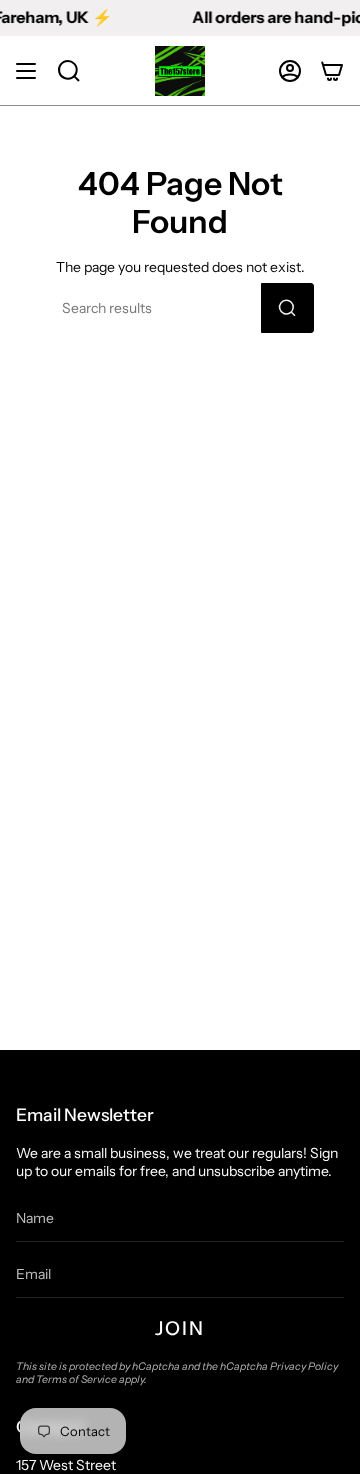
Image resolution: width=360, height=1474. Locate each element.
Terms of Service (76, 1379)
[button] (69, 71)
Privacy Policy (304, 1366)
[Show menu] (26, 71)
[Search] (287, 308)
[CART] (332, 71)
